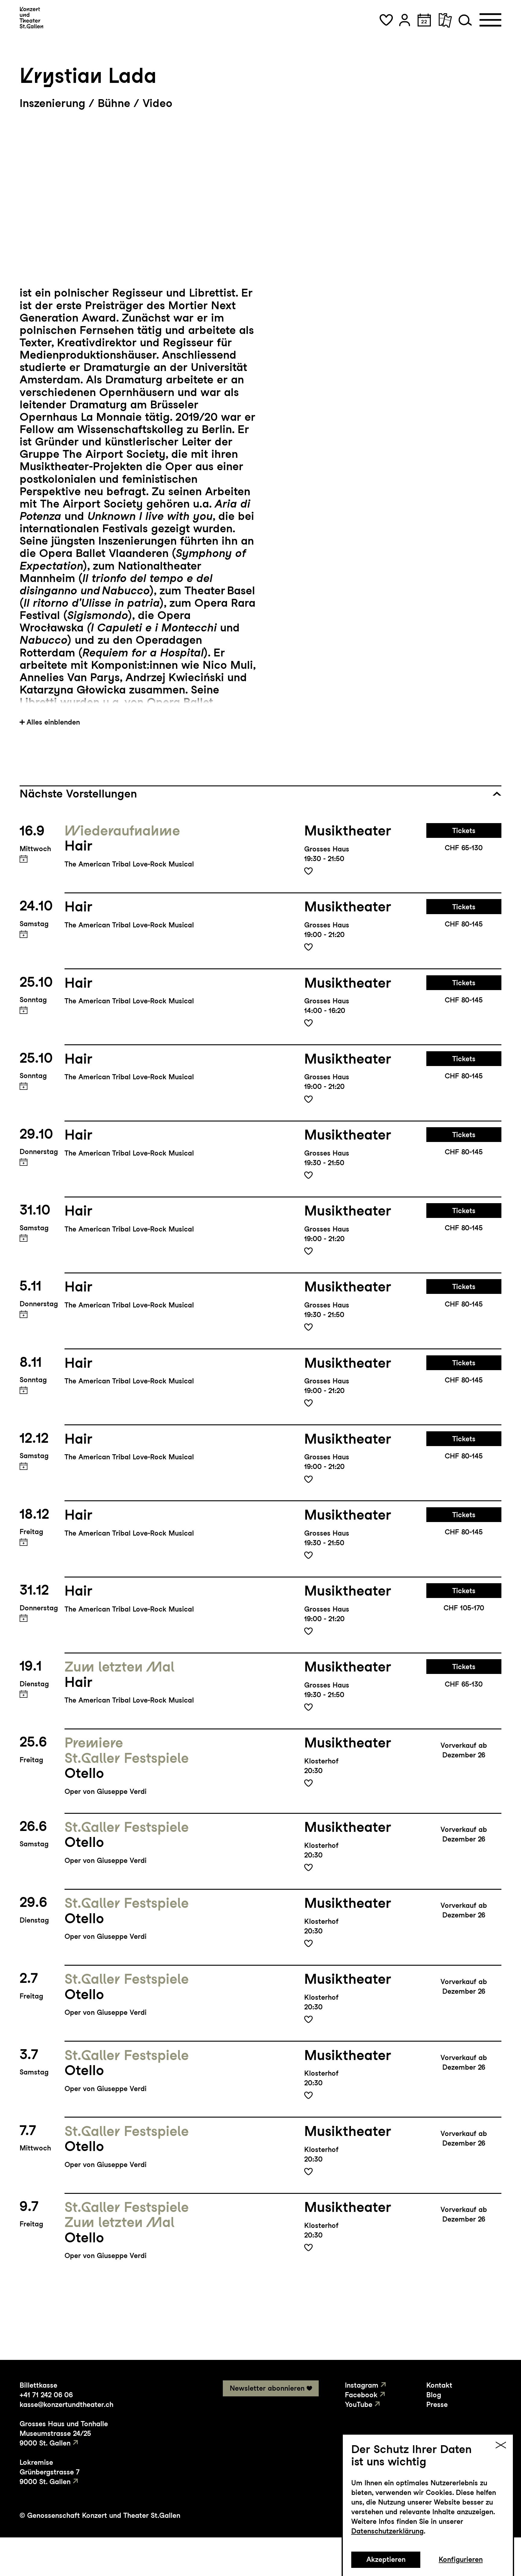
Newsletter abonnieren (267, 2388)
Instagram (362, 2385)
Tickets (464, 831)
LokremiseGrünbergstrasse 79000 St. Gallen (50, 2472)
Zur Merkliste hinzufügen (308, 871)
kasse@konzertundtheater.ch (66, 2405)
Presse (437, 2405)
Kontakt (439, 2385)
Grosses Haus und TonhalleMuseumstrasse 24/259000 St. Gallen (64, 2433)
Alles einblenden (53, 722)
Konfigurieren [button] (461, 2559)
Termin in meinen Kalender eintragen (24, 859)
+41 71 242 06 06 (46, 2395)
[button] (386, 20)
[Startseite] (31, 18)
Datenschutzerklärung (387, 2531)
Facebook (361, 2395)
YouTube (359, 2405)
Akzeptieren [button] (386, 2559)
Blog (434, 2395)
